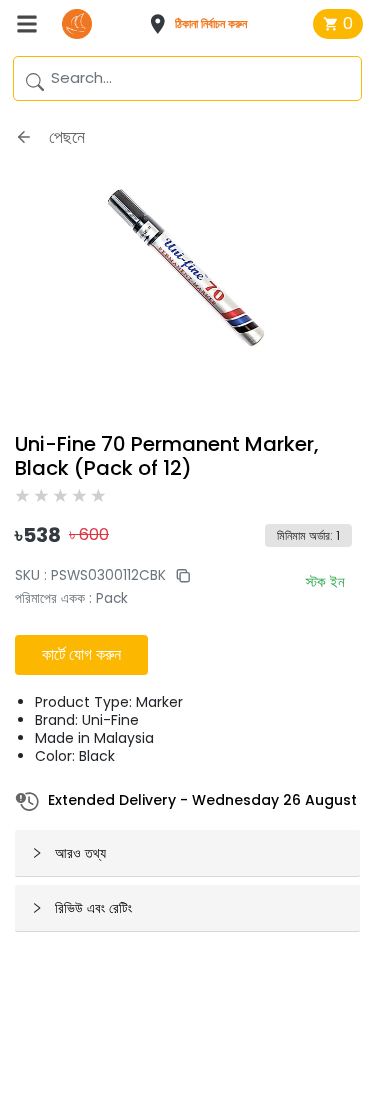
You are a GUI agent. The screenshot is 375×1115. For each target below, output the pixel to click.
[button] (204, 24)
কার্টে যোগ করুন (81, 654)
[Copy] (178, 575)
